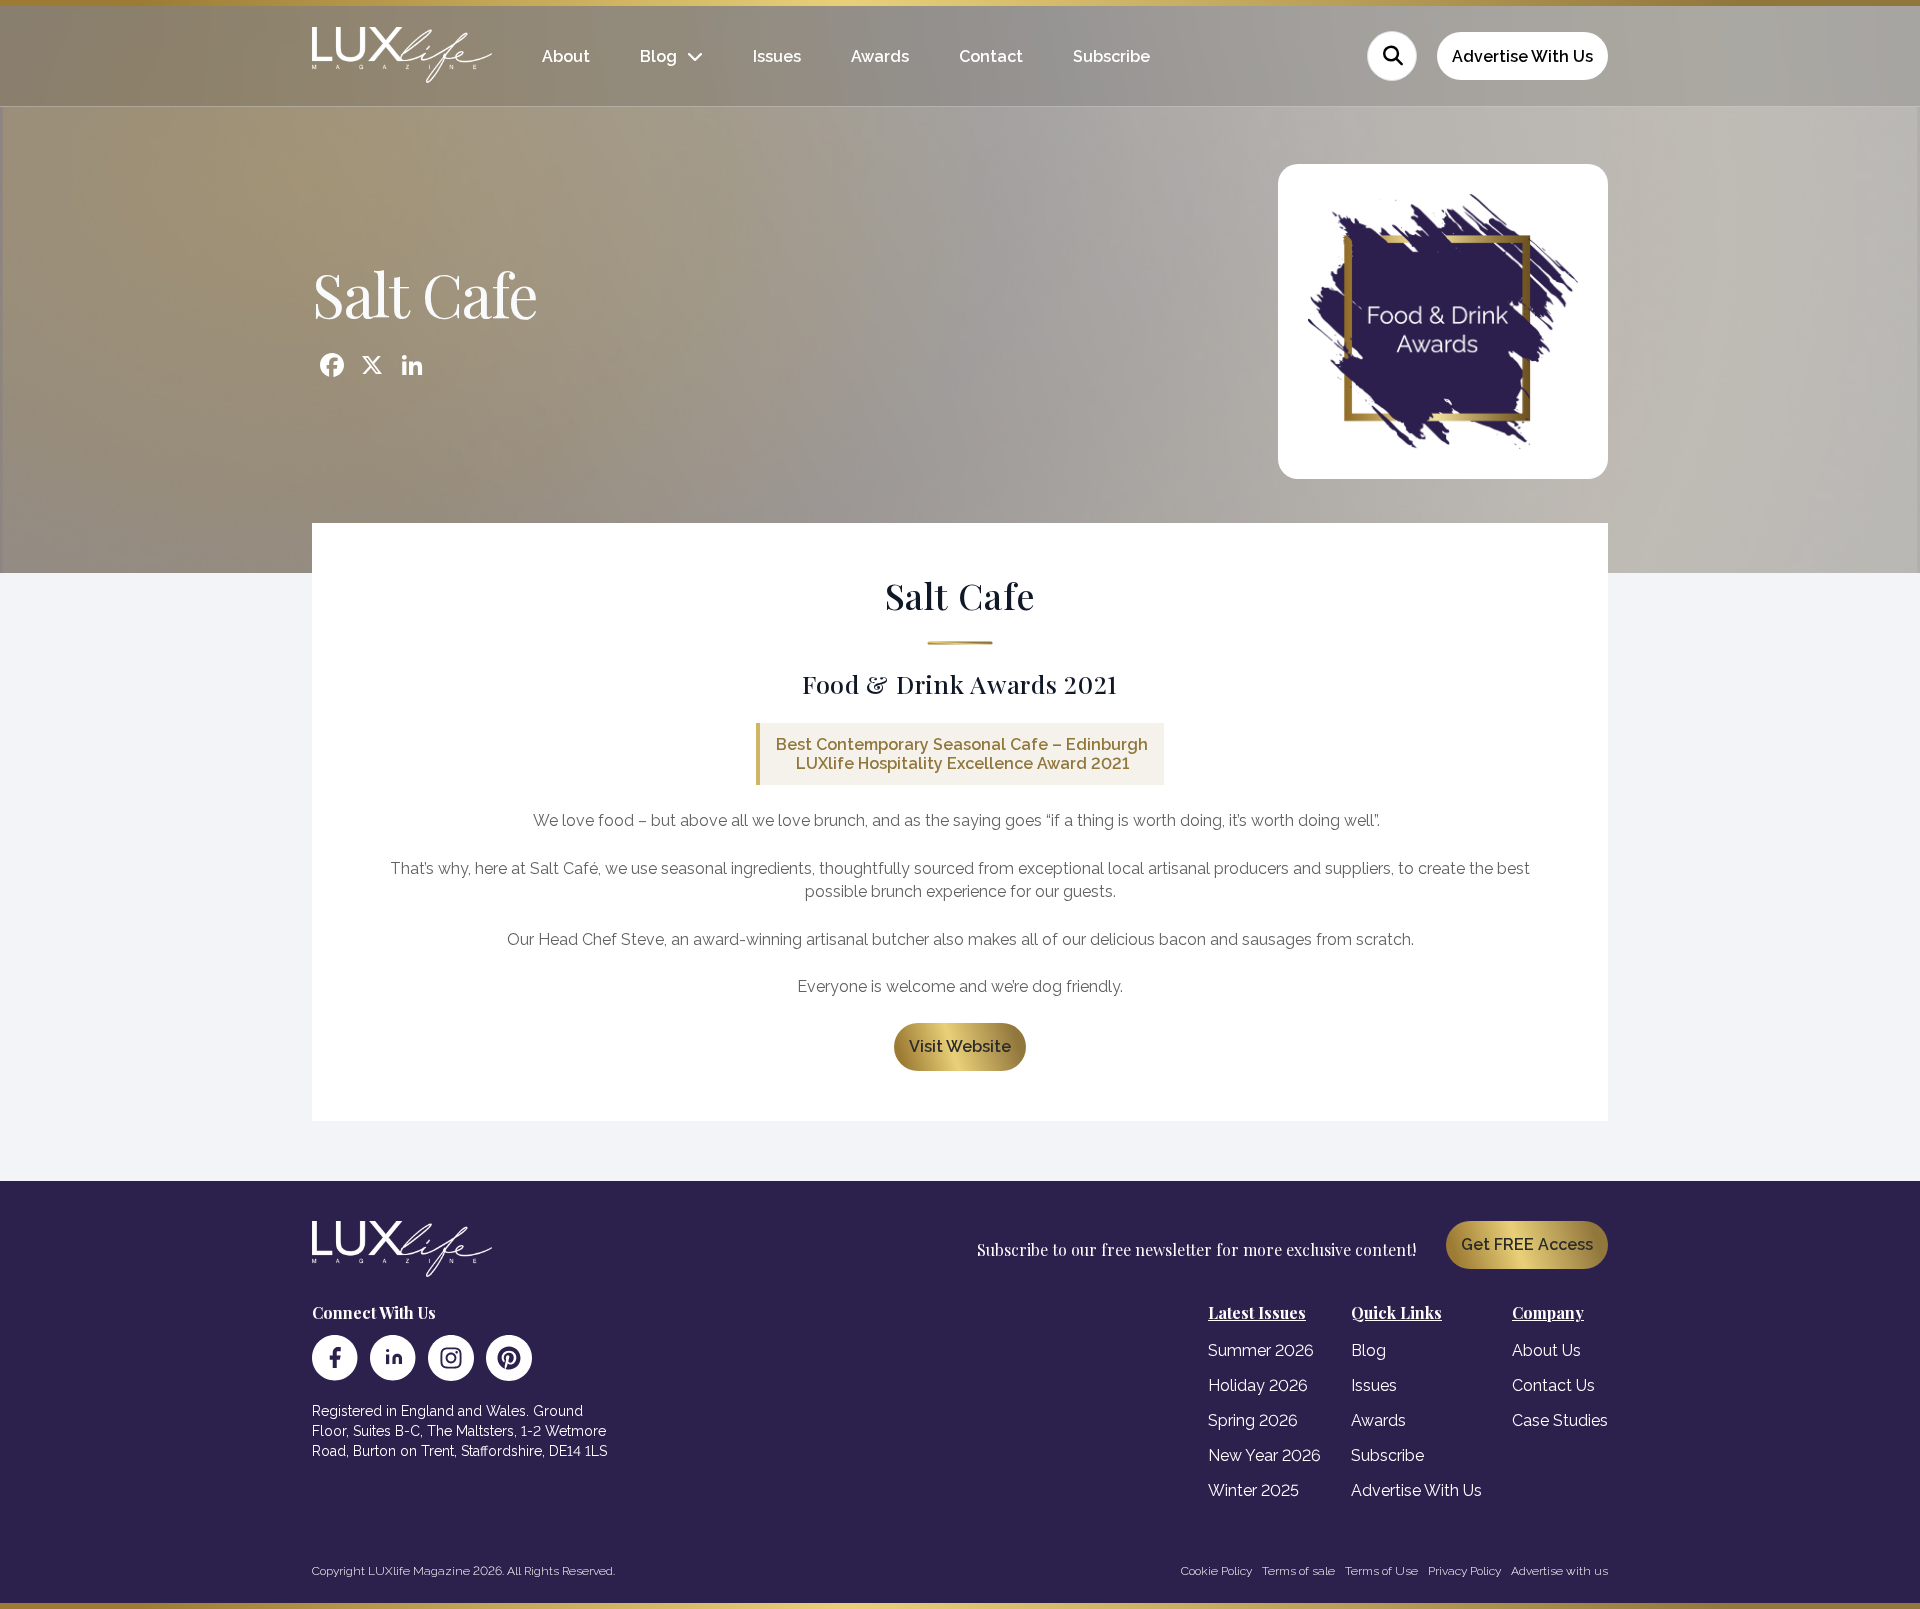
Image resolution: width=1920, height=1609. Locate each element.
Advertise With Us (1522, 56)
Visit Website (960, 1046)
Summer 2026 (1261, 1350)
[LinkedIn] (393, 1358)
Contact (991, 56)
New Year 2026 (1264, 1455)
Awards (880, 56)
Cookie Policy (1216, 1571)
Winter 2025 (1253, 1490)
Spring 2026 (1253, 1420)
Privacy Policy (1464, 1571)
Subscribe (1111, 56)
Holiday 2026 (1258, 1385)
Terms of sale (1298, 1571)
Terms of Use (1381, 1571)
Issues (777, 56)
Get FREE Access (1527, 1244)
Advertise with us (1559, 1571)
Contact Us (1553, 1385)
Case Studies (1560, 1420)
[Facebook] (335, 1358)
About (566, 56)
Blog (658, 56)
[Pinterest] (509, 1358)
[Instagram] (451, 1358)
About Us (1546, 1350)
